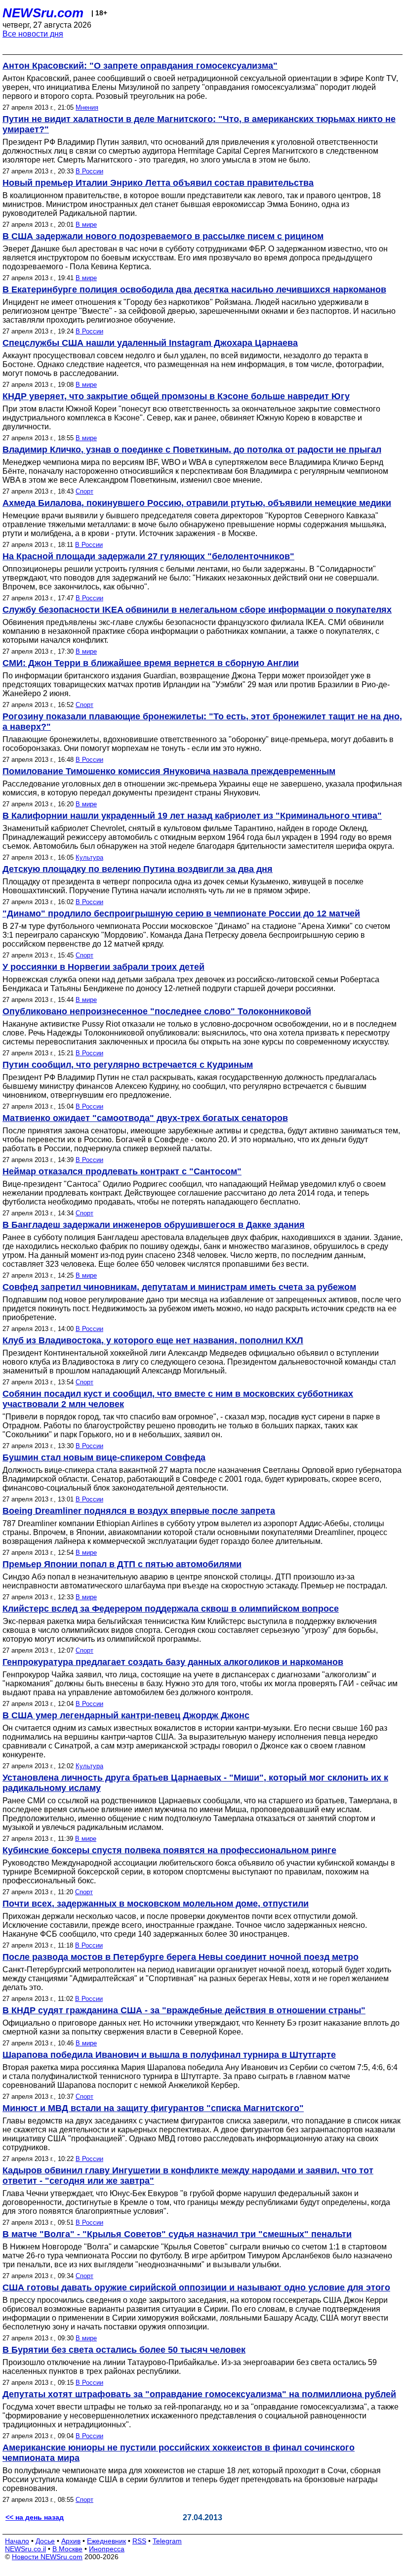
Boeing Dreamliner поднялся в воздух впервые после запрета (139, 1511)
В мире (86, 225)
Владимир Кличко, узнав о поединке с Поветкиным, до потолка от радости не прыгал (192, 450)
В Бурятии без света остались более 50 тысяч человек (124, 2350)
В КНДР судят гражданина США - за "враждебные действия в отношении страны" (184, 2010)
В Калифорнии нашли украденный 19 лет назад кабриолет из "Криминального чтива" (192, 816)
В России (89, 171)
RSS (139, 2541)
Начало (17, 2541)
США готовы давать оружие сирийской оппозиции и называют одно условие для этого (196, 2287)
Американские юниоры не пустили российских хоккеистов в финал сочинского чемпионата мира (179, 2453)
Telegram (167, 2541)
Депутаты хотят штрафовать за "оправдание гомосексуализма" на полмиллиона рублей (199, 2394)
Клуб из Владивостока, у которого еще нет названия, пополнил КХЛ (153, 1340)
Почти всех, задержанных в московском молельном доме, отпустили (156, 1904)
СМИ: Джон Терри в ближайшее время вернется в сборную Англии (151, 663)
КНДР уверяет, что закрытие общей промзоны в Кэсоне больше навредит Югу (176, 396)
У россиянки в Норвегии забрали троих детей (103, 967)
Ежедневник (106, 2541)
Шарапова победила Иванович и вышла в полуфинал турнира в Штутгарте (169, 2055)
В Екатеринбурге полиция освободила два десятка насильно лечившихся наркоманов (194, 290)
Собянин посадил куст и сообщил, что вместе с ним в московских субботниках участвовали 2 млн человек (178, 1399)
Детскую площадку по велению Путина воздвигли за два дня (138, 869)
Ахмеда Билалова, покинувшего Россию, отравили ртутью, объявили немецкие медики (197, 503)
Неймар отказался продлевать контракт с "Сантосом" (122, 1171)
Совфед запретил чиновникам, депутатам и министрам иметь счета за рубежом (179, 1287)
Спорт (84, 491)
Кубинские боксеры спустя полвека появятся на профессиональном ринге (169, 1850)
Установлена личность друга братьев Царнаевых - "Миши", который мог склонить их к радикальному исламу (195, 1783)
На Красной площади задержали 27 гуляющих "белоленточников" (148, 556)
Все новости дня (33, 34)
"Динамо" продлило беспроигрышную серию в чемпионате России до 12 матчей (181, 914)
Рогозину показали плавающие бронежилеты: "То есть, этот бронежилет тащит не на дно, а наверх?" (202, 722)
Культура (89, 857)
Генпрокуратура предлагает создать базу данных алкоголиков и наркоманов (173, 1662)
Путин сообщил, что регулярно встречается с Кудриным (128, 1065)
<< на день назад (35, 2517)
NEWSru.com (43, 13)
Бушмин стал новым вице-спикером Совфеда (104, 1457)
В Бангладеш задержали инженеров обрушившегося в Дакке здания (154, 1225)
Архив (71, 2541)
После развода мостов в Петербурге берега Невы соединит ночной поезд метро (181, 1957)
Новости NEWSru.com (47, 2557)
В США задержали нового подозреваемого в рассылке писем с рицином (163, 236)
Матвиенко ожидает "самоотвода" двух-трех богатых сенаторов (145, 1118)
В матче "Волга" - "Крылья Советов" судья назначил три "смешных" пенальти (177, 2234)
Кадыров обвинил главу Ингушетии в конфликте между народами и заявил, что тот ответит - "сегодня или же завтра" (188, 2176)
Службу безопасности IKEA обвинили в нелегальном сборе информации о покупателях (197, 610)
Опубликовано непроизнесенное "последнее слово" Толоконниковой (157, 1011)
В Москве (67, 2549)
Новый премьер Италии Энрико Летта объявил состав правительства (158, 183)
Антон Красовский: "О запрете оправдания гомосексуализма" (140, 66)
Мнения (87, 107)
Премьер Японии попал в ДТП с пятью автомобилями (122, 1564)
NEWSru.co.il (25, 2549)
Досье (45, 2541)
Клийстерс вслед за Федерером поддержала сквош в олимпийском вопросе (171, 1609)
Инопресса (107, 2549)
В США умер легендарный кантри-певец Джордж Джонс (126, 1715)
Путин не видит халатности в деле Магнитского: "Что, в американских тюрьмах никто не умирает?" (199, 124)
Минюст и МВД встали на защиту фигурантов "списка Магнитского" (153, 2108)
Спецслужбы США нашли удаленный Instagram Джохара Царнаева (150, 343)
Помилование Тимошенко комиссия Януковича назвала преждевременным (169, 771)
